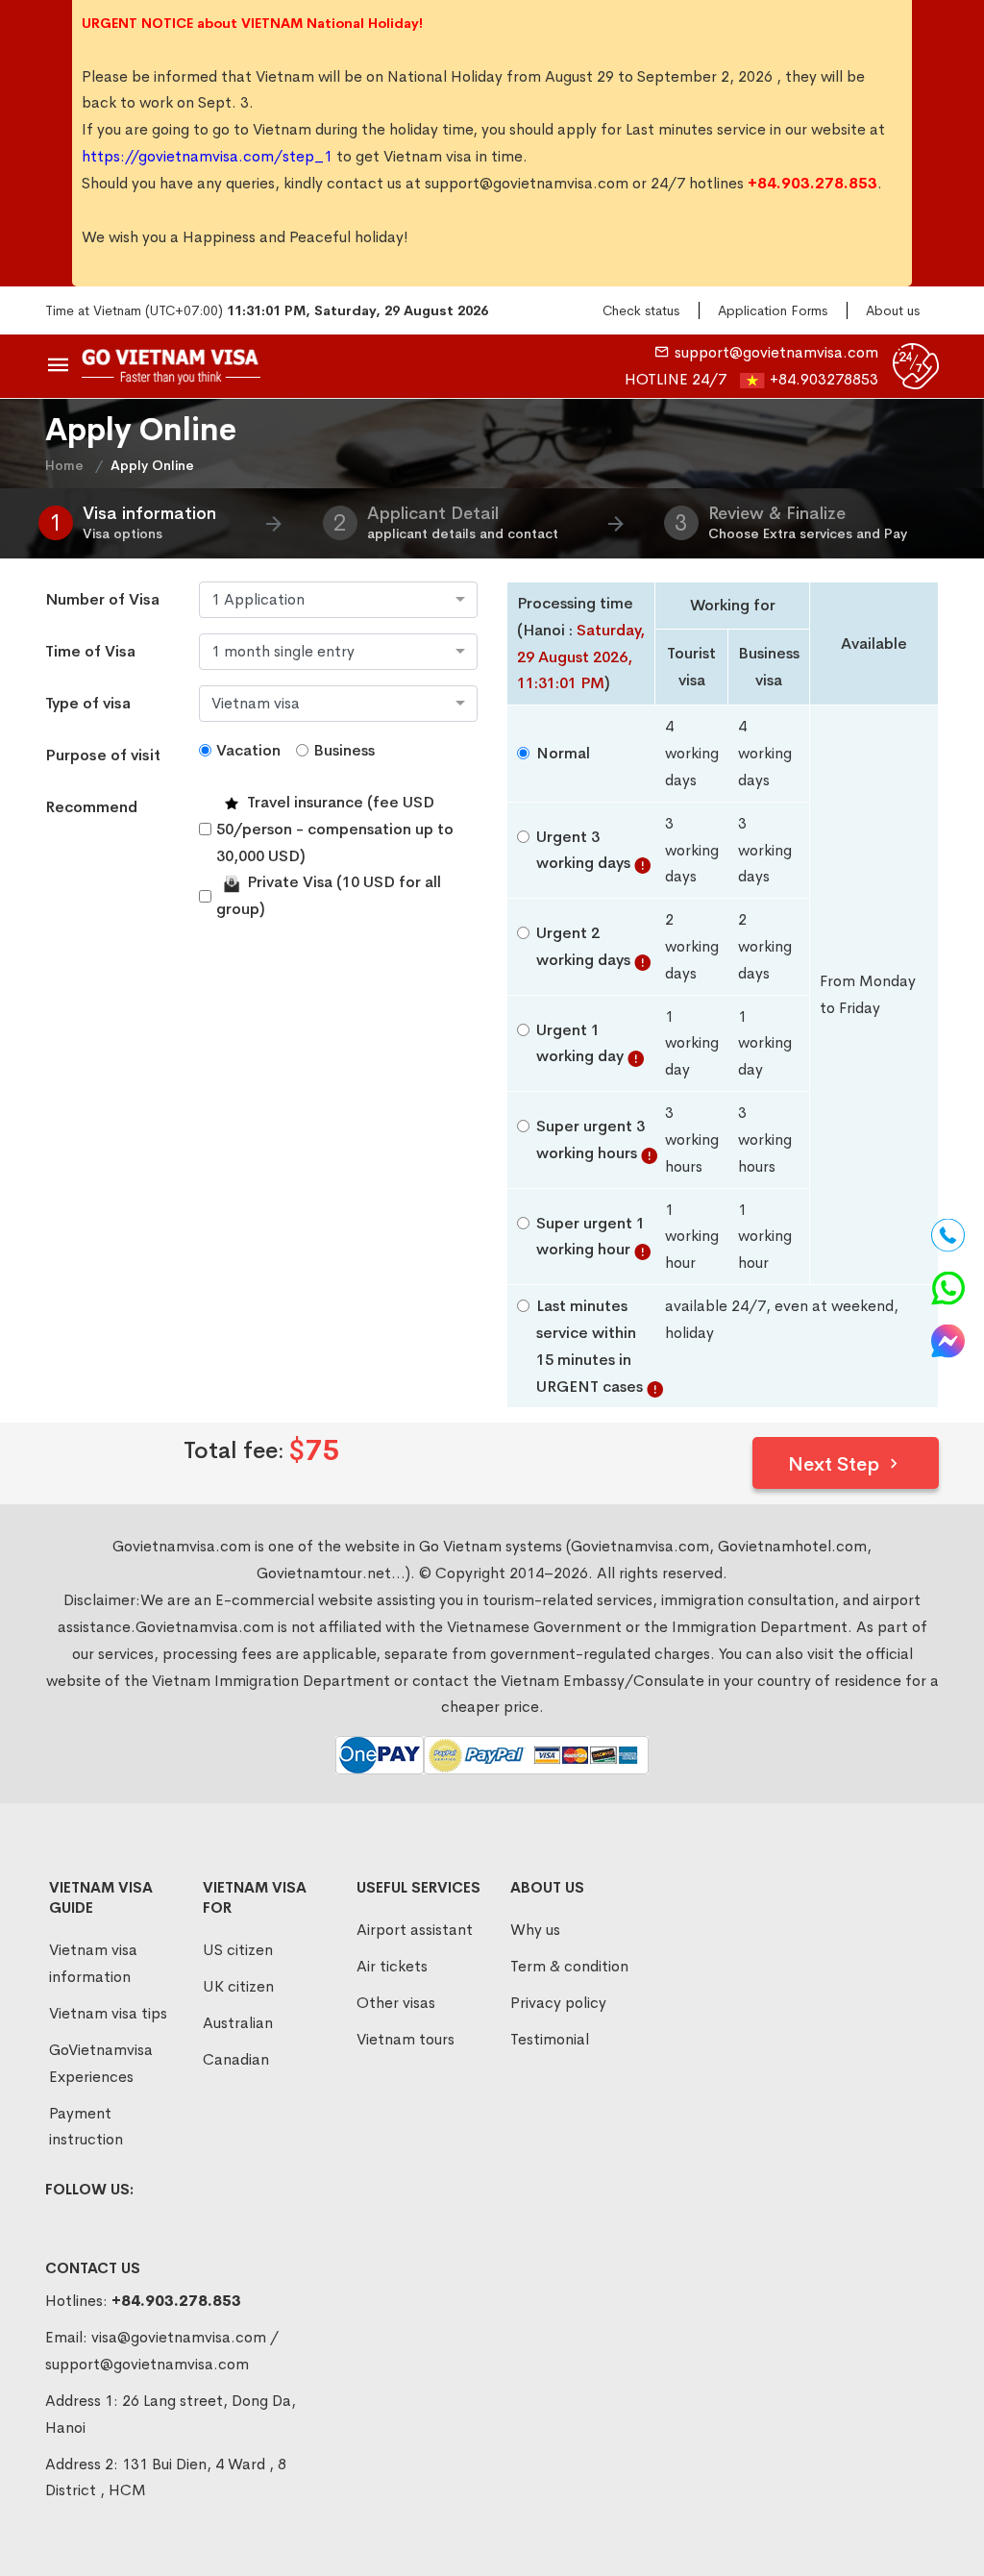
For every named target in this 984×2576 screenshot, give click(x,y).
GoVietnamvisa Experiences (101, 2063)
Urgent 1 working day (580, 1043)
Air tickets (392, 1966)
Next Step (836, 1464)
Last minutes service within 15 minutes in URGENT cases (590, 1346)
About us (893, 310)
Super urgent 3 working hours (590, 1139)
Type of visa (88, 703)
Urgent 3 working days (583, 850)
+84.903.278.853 (176, 2301)
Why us (535, 1930)
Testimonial (550, 2039)
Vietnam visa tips (108, 2013)
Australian (238, 2023)
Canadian (236, 2059)
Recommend (91, 807)
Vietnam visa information (93, 1963)
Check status (641, 310)
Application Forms (773, 310)
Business (344, 750)
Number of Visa (102, 599)
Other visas (396, 2003)
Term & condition (569, 1966)
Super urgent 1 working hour (590, 1237)
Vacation (248, 750)
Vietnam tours (406, 2039)
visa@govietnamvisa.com (179, 2337)
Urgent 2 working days (583, 946)
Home (64, 465)
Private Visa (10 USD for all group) (329, 895)
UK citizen (238, 1986)
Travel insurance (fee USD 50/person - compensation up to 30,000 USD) (335, 829)
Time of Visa (90, 651)
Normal (563, 753)
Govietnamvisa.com (205, 1627)
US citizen (238, 1950)
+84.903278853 (824, 379)
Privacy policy (558, 2003)
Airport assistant (415, 1930)
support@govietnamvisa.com (527, 183)
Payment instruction (86, 2127)
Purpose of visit (103, 755)
